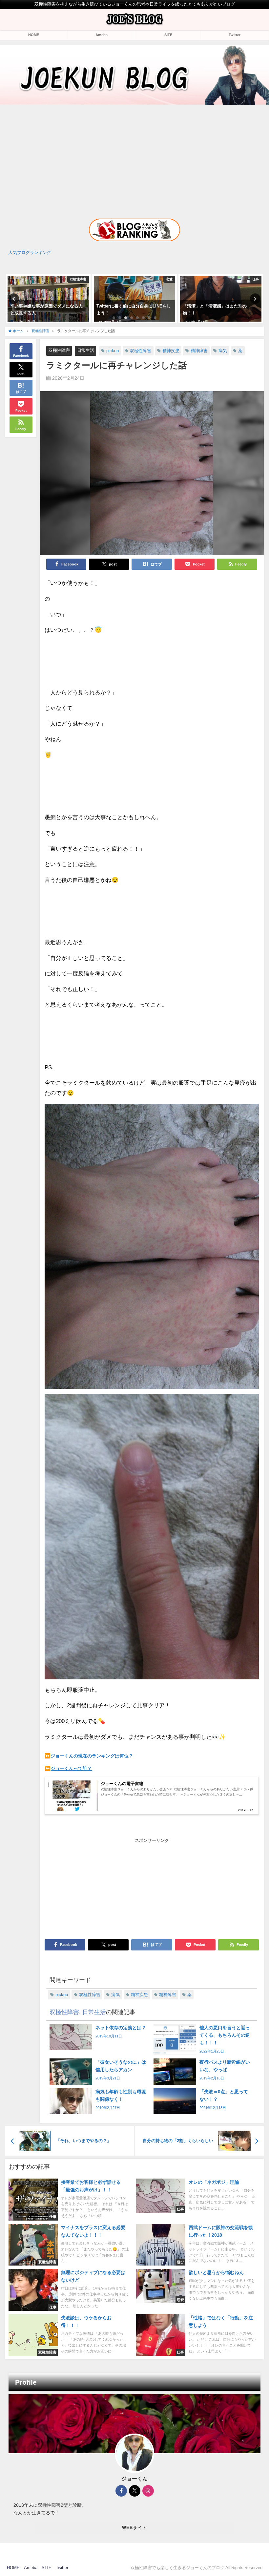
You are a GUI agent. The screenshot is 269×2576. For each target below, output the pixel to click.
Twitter (235, 35)
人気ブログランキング (30, 253)
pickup (113, 351)
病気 (223, 351)
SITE (168, 35)
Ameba (102, 35)
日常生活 (86, 350)
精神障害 (199, 351)
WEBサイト (135, 2528)
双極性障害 (59, 350)
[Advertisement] (134, 156)
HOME (34, 35)
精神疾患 (171, 351)
